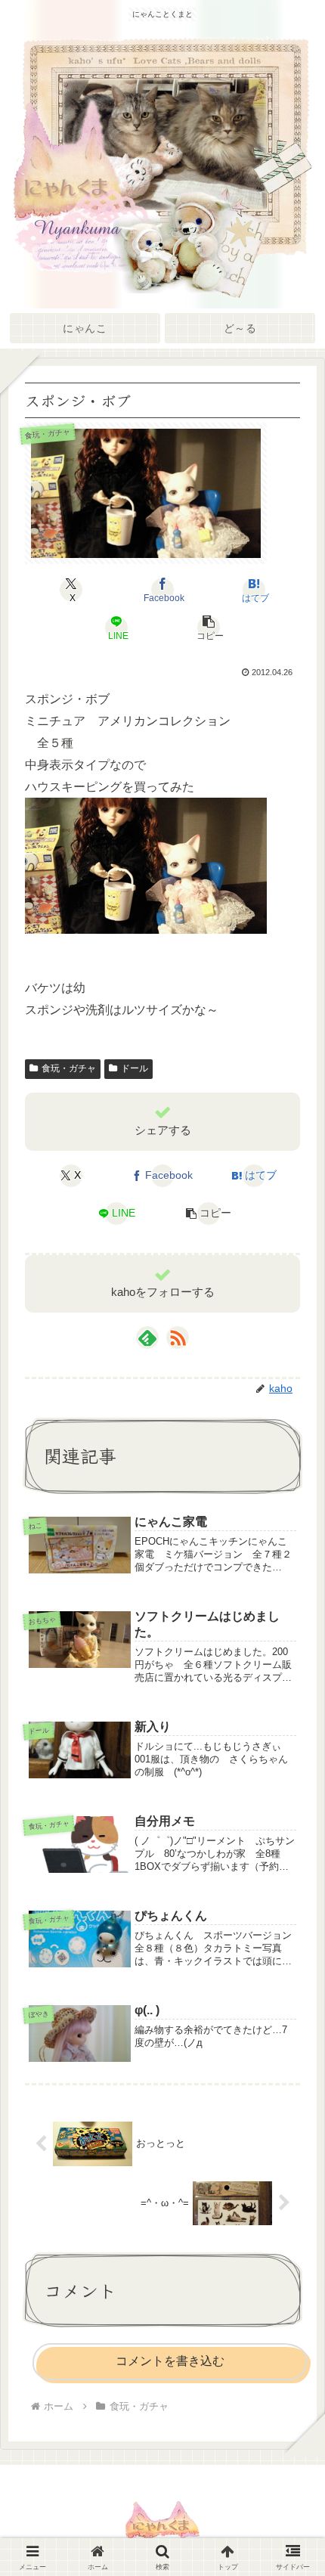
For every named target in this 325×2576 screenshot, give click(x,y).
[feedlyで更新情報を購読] (147, 1338)
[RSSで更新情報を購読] (178, 1338)
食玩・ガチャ (69, 1068)
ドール (135, 1068)
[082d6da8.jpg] (146, 865)
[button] (208, 628)
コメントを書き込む (170, 2361)
